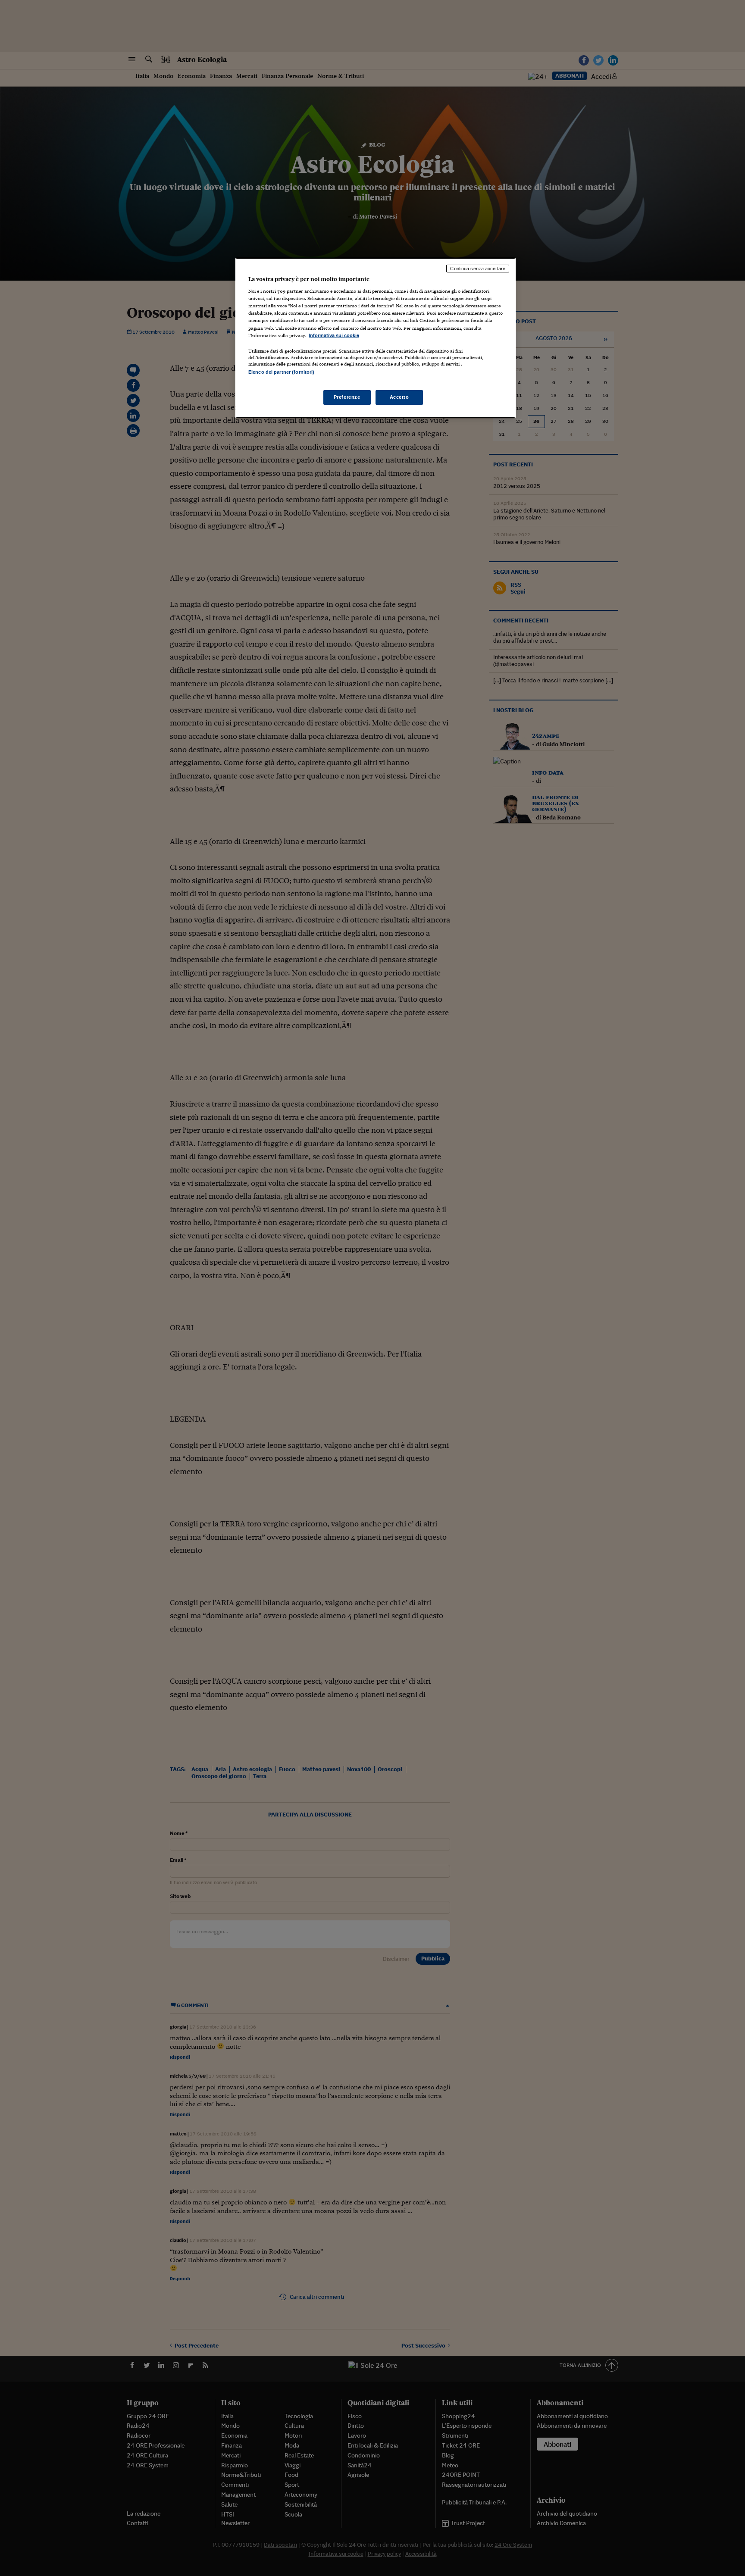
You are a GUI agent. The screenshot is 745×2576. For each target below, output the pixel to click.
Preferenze (347, 397)
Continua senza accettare (478, 269)
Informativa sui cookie (334, 335)
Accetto (399, 397)
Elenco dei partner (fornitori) (281, 372)
